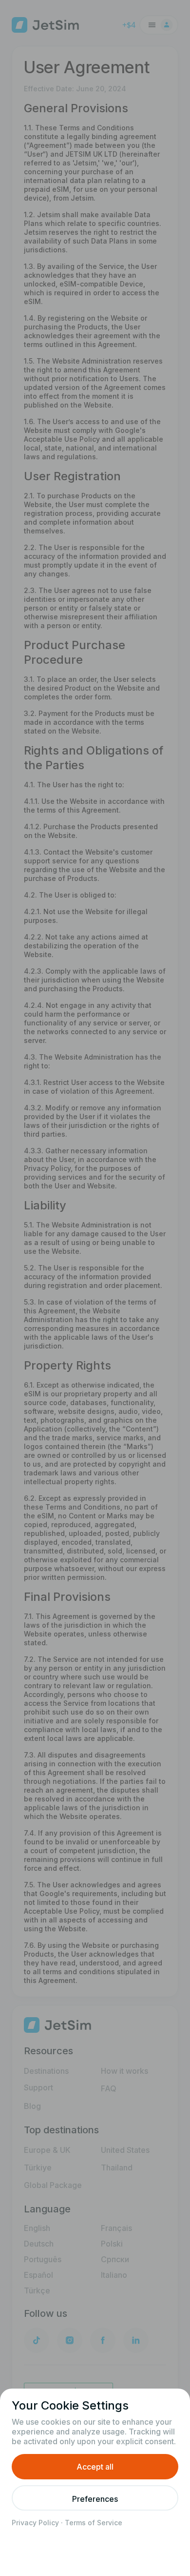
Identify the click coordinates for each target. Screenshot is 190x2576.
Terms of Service (94, 2523)
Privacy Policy (35, 2523)
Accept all (95, 2467)
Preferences (95, 2499)
